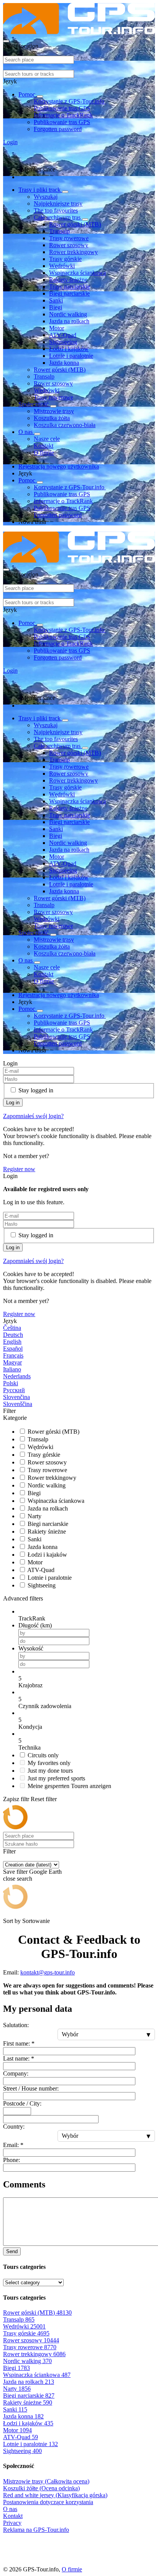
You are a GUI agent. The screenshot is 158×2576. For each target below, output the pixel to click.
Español (13, 1349)
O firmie (44, 453)
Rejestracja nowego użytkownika (59, 466)
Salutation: (16, 2025)
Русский (14, 1390)
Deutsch (13, 1335)
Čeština (12, 1328)
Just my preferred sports (56, 1778)
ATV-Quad (63, 335)
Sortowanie (36, 1921)
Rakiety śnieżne (68, 280)
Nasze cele (47, 439)
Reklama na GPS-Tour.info (36, 2530)
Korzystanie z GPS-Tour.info (70, 101)
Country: (14, 2126)
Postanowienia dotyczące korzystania (48, 2502)
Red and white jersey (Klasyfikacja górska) (55, 2495)
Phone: (12, 2160)
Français (13, 1355)
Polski (11, 1383)
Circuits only (43, 1755)
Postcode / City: (22, 2103)
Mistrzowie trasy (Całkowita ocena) (46, 2481)
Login (10, 142)
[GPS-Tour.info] (79, 32)
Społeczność (34, 404)
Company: (16, 2073)
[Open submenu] (40, 96)
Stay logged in (36, 1090)
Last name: (19, 2058)
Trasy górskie (65, 259)
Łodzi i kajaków (69, 349)
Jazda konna (64, 363)
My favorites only (49, 1763)
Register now (19, 1169)
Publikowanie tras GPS (62, 108)
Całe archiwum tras (58, 217)
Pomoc (28, 94)
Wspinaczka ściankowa (77, 273)
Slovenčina (16, 1397)
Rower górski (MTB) (75, 224)
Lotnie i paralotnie (71, 356)
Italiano (12, 1369)
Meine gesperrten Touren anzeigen (69, 1786)
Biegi (56, 307)
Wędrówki (62, 266)
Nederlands (17, 1376)
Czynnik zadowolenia (45, 1706)
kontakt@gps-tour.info (48, 1972)
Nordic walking (68, 314)
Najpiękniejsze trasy (58, 204)
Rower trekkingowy (73, 252)
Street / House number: (31, 2088)
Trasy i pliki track (40, 190)
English (12, 1342)
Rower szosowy (69, 245)
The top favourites (56, 210)
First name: (19, 2043)
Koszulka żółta (52, 418)
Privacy (12, 2523)
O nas (26, 432)
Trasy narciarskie (70, 287)
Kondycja (30, 1727)
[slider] (87, 1679)
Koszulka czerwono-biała (65, 425)
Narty (35, 1516)
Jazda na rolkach (69, 321)
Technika (30, 1748)
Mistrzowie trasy (54, 411)
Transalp (59, 231)
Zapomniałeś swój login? (33, 1116)
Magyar (12, 1362)
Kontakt (44, 446)
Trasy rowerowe (69, 238)
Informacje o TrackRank (63, 115)
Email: (13, 2145)
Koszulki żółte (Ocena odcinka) (41, 2488)
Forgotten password (58, 129)
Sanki (56, 300)
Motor (57, 328)
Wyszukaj (46, 197)
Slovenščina (18, 1404)
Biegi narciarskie (69, 293)
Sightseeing (63, 342)
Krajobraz (30, 1685)
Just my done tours (50, 1771)
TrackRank (32, 1618)
